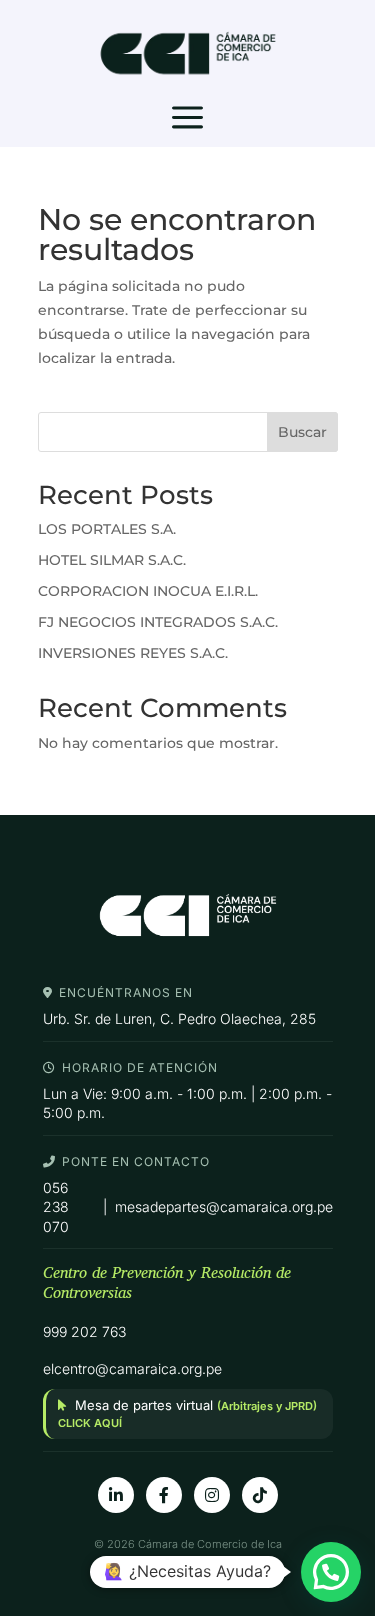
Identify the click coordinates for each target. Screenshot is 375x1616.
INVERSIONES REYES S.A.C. (133, 653)
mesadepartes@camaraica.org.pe (224, 1206)
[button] (331, 1572)
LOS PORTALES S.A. (107, 529)
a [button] (187, 119)
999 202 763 (84, 1331)
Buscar (302, 432)
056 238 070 (56, 1207)
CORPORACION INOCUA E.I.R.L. (148, 591)
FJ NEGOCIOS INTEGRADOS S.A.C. (158, 622)
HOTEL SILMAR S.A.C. (112, 560)
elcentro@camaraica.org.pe (132, 1368)
